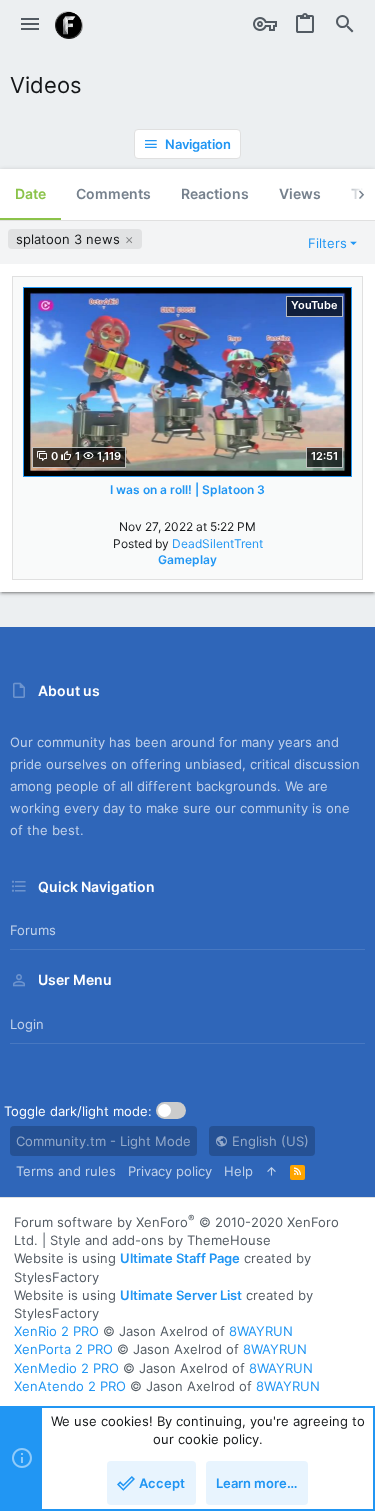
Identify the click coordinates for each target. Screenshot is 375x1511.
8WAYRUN (261, 1331)
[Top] (271, 1171)
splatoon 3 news (70, 239)
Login (27, 1024)
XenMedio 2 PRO (66, 1368)
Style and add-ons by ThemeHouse (160, 1240)
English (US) (268, 1141)
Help (238, 1171)
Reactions (215, 193)
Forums (33, 930)
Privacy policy (170, 1171)
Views (300, 193)
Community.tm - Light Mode (103, 1141)
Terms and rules (66, 1171)
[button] (30, 25)
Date (30, 193)
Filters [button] (327, 243)
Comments (113, 193)
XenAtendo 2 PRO (70, 1386)
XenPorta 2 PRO (63, 1349)
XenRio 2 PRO (56, 1331)
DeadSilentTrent (217, 543)
